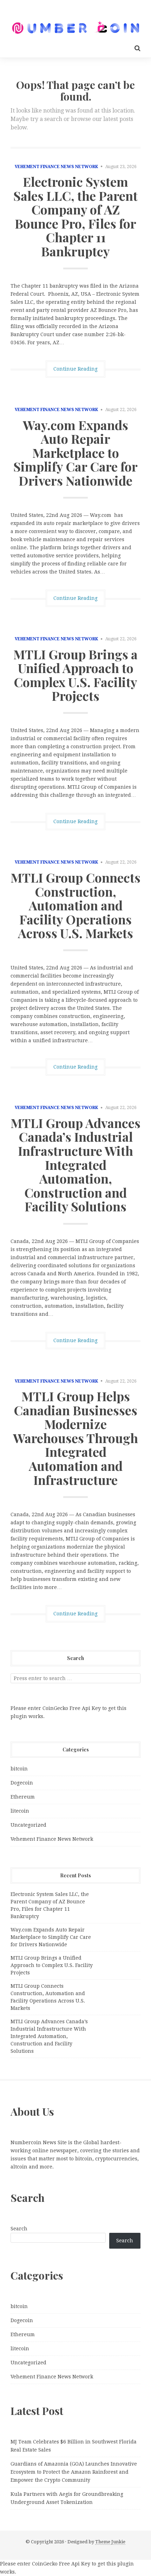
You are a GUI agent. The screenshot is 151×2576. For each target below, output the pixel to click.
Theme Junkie (110, 2542)
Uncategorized (28, 1825)
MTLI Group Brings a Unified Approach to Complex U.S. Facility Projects (75, 675)
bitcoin (19, 1769)
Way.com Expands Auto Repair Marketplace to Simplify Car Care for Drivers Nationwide (75, 453)
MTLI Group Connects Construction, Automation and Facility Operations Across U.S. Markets (75, 905)
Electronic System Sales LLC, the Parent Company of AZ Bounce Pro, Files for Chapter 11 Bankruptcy (75, 216)
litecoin (20, 1811)
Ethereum (23, 1797)
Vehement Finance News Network (56, 167)
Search (19, 2229)
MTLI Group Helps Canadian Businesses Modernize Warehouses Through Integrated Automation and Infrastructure (75, 1438)
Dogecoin (22, 1783)
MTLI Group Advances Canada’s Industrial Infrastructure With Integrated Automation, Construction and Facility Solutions (75, 1165)
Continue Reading (75, 369)
